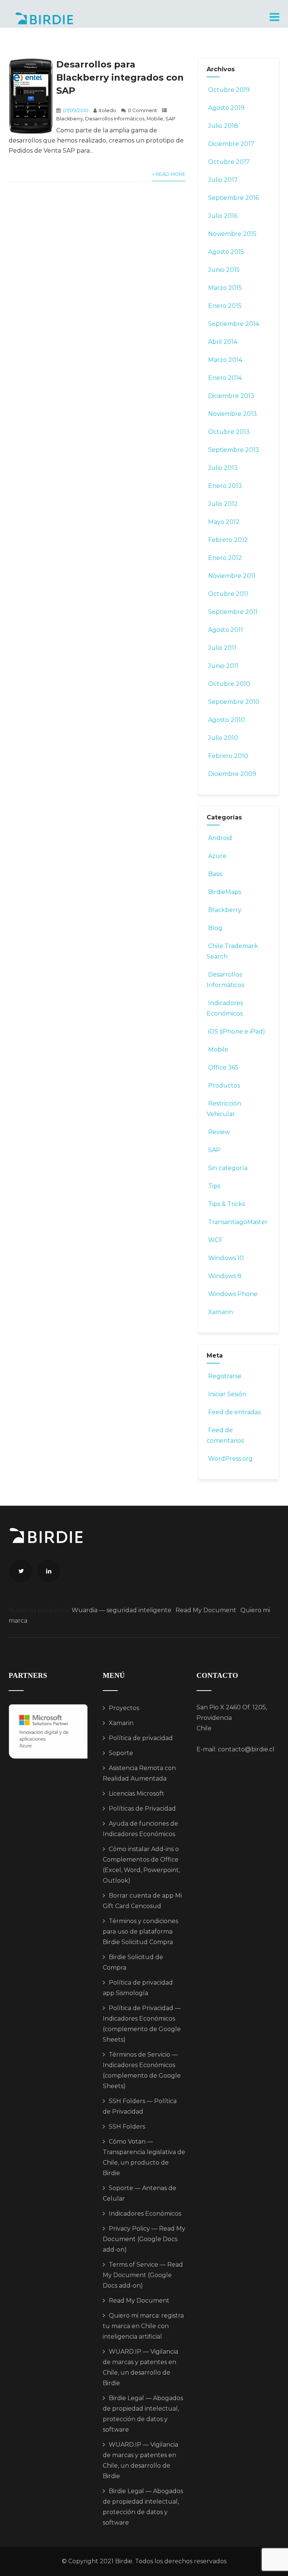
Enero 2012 (225, 558)
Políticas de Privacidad (142, 1809)
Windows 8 (225, 1276)
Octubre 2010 (229, 684)
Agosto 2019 (226, 108)
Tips (214, 1186)
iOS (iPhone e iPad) (237, 1031)
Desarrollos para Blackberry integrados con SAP (120, 77)
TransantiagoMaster (238, 1222)
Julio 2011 (222, 648)
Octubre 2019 (229, 90)
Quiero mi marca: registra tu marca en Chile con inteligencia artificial (143, 2326)
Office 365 (223, 1067)
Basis (215, 874)
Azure (217, 856)
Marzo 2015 (225, 288)
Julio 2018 (223, 126)
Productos (224, 1085)
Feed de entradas (234, 1412)
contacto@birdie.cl (246, 1749)
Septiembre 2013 (234, 450)
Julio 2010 (223, 738)
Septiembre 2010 (234, 702)
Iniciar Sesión (227, 1394)
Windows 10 (226, 1258)
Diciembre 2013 (231, 396)
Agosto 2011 (226, 630)
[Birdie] (44, 18)
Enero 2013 (225, 486)
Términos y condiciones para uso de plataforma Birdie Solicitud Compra (140, 1932)
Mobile (155, 119)
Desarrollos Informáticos (115, 119)
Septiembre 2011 (233, 612)
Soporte (121, 1753)
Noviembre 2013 (232, 414)
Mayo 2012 (224, 522)
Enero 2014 (225, 378)
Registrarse (225, 1376)
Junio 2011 (223, 666)
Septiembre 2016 (233, 198)
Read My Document (206, 1610)
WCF (215, 1240)
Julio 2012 (223, 504)
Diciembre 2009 (232, 774)
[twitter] (21, 1571)
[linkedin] (49, 1571)
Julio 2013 (223, 468)
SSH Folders (127, 2127)
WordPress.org (230, 1459)
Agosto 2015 (226, 252)
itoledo (107, 110)
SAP (170, 119)
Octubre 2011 (228, 594)
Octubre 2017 (229, 162)
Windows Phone (233, 1294)
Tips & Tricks (226, 1204)
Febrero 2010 (228, 756)
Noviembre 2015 (232, 234)
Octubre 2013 (229, 432)
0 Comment (142, 110)
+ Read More (169, 174)
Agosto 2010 (226, 720)
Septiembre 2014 (234, 324)
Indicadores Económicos (145, 2214)
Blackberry (70, 119)
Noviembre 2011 (232, 576)
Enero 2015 (225, 306)
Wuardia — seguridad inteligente (121, 1610)
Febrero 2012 (228, 540)
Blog (215, 928)
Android (220, 838)
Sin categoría (228, 1168)
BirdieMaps (225, 892)
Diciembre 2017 (231, 144)
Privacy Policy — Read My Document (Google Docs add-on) (144, 2239)
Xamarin (220, 1312)
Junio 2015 (224, 270)
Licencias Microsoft (136, 1794)
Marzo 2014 (225, 360)
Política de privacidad (141, 1738)
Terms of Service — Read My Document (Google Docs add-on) (143, 2275)
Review (219, 1132)
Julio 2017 (223, 180)
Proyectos (124, 1708)
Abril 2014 (223, 342)
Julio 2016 (223, 216)
